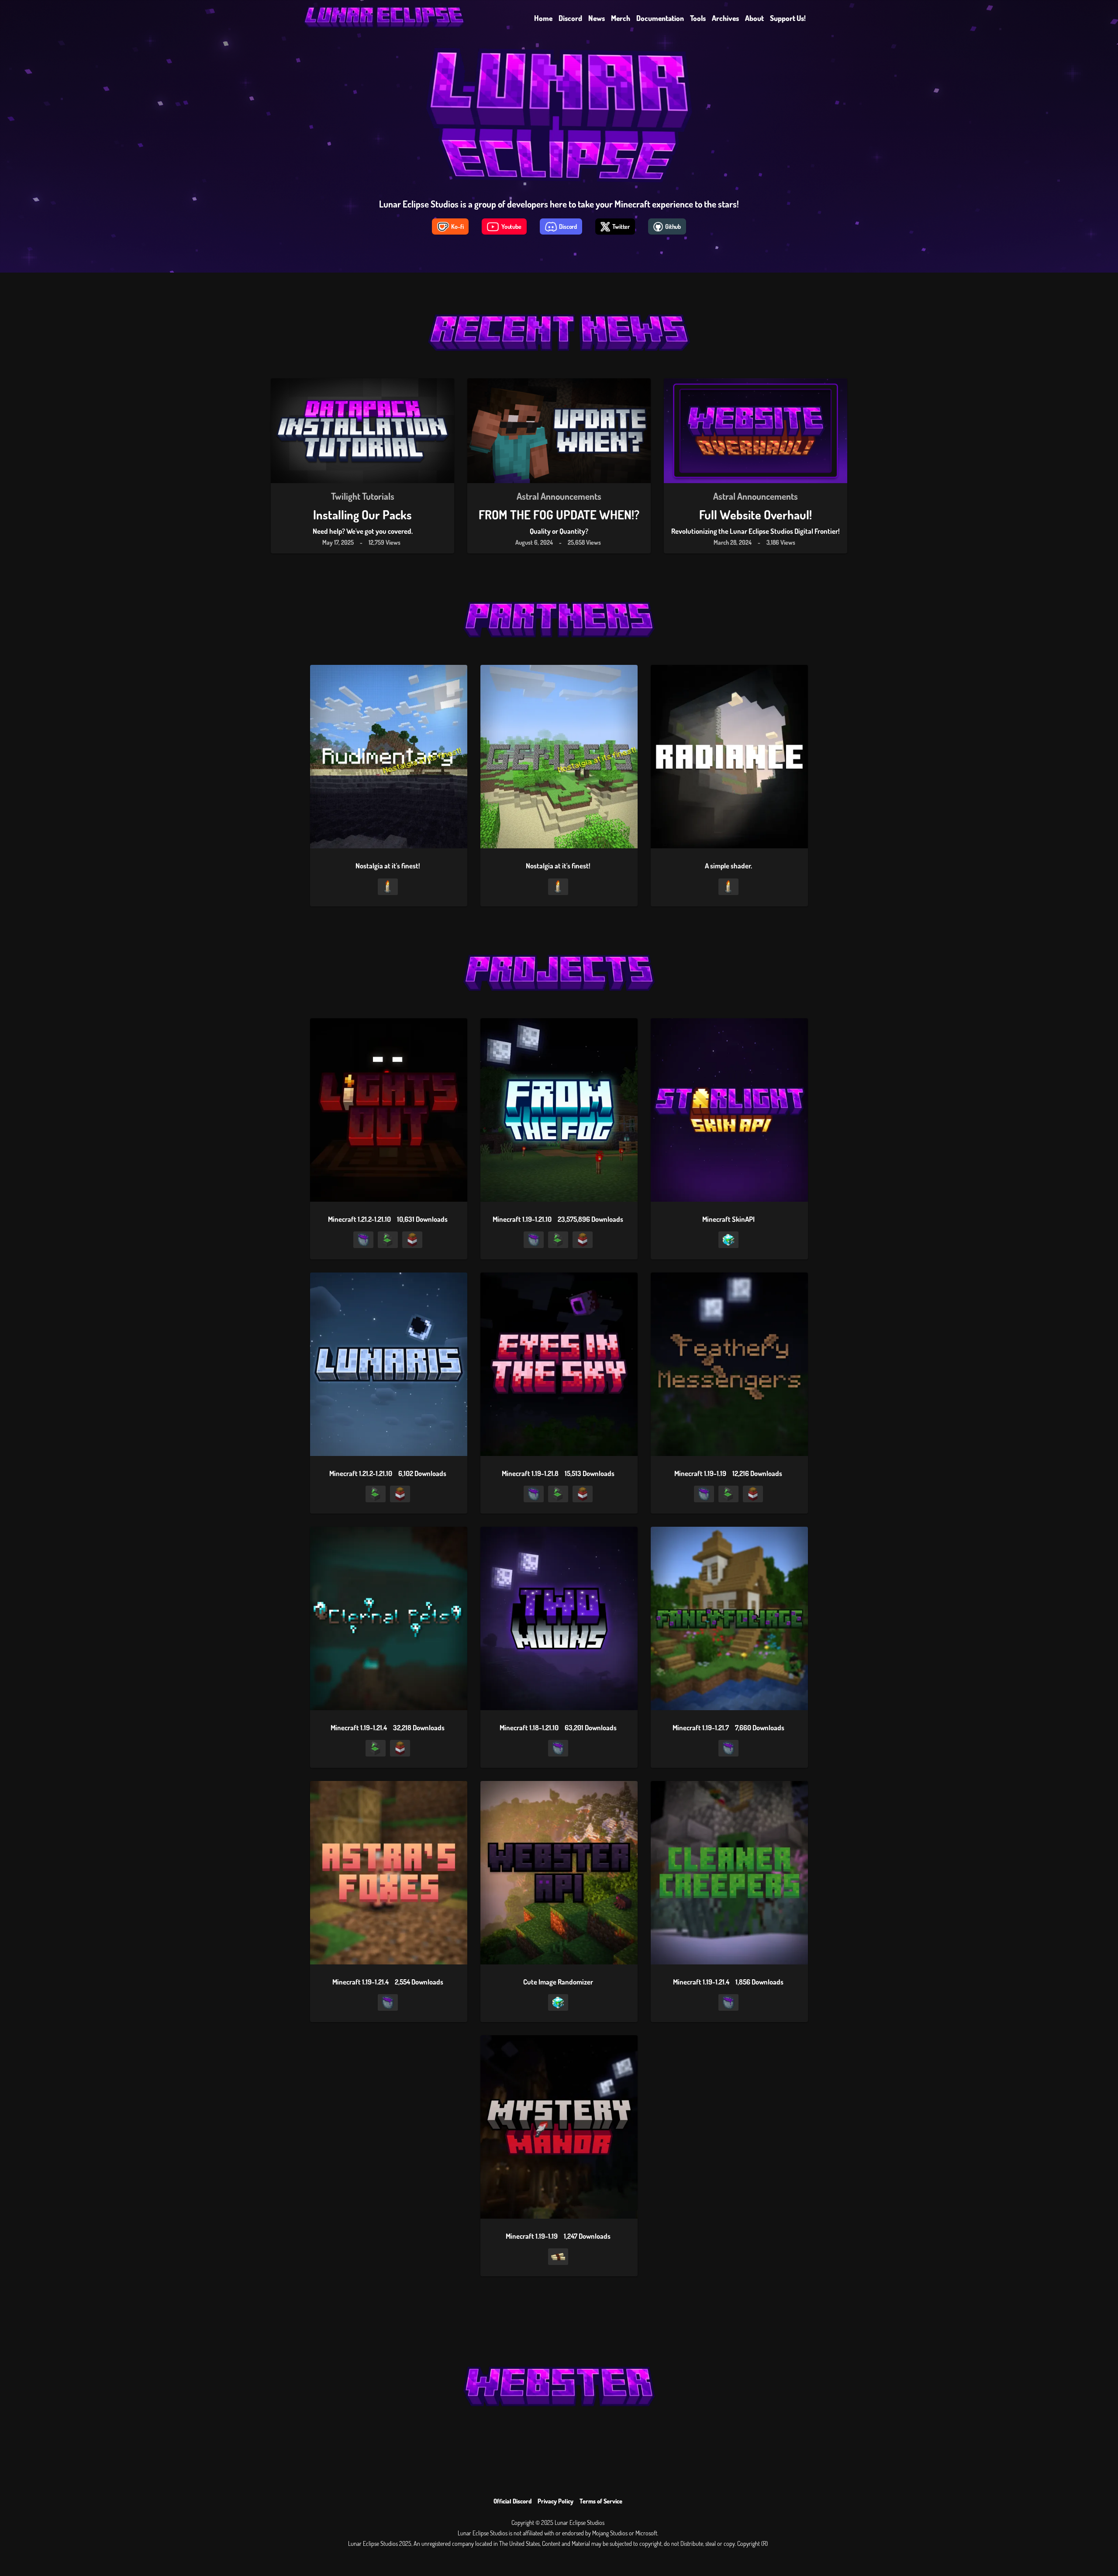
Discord (570, 18)
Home (543, 18)
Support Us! (788, 18)
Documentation (660, 18)
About (754, 18)
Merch (621, 18)
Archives (725, 18)
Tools (698, 18)
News (597, 18)
